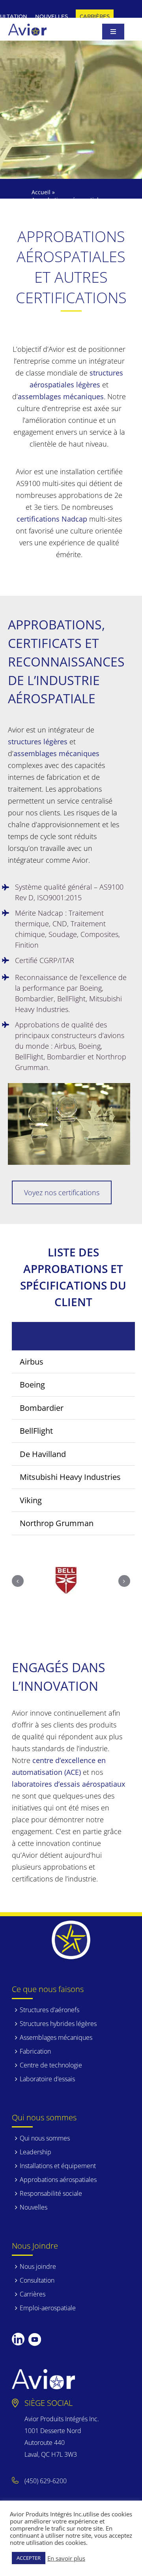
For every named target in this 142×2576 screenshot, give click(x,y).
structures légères (38, 742)
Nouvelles (34, 2207)
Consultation (37, 2280)
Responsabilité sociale (51, 2193)
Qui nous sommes (45, 2138)
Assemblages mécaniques (56, 2037)
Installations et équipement (58, 2166)
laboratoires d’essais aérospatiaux (68, 1784)
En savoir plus (66, 2558)
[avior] (27, 27)
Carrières (33, 2294)
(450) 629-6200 (46, 2481)
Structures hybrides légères (58, 2024)
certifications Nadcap (52, 519)
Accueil (41, 192)
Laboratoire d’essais (47, 2079)
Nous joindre (38, 2266)
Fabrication (35, 2051)
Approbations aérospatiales (58, 2180)
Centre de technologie (51, 2065)
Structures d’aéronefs (50, 2010)
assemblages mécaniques (61, 396)
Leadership (35, 2152)
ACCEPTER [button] (29, 2558)
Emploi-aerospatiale (48, 2308)
